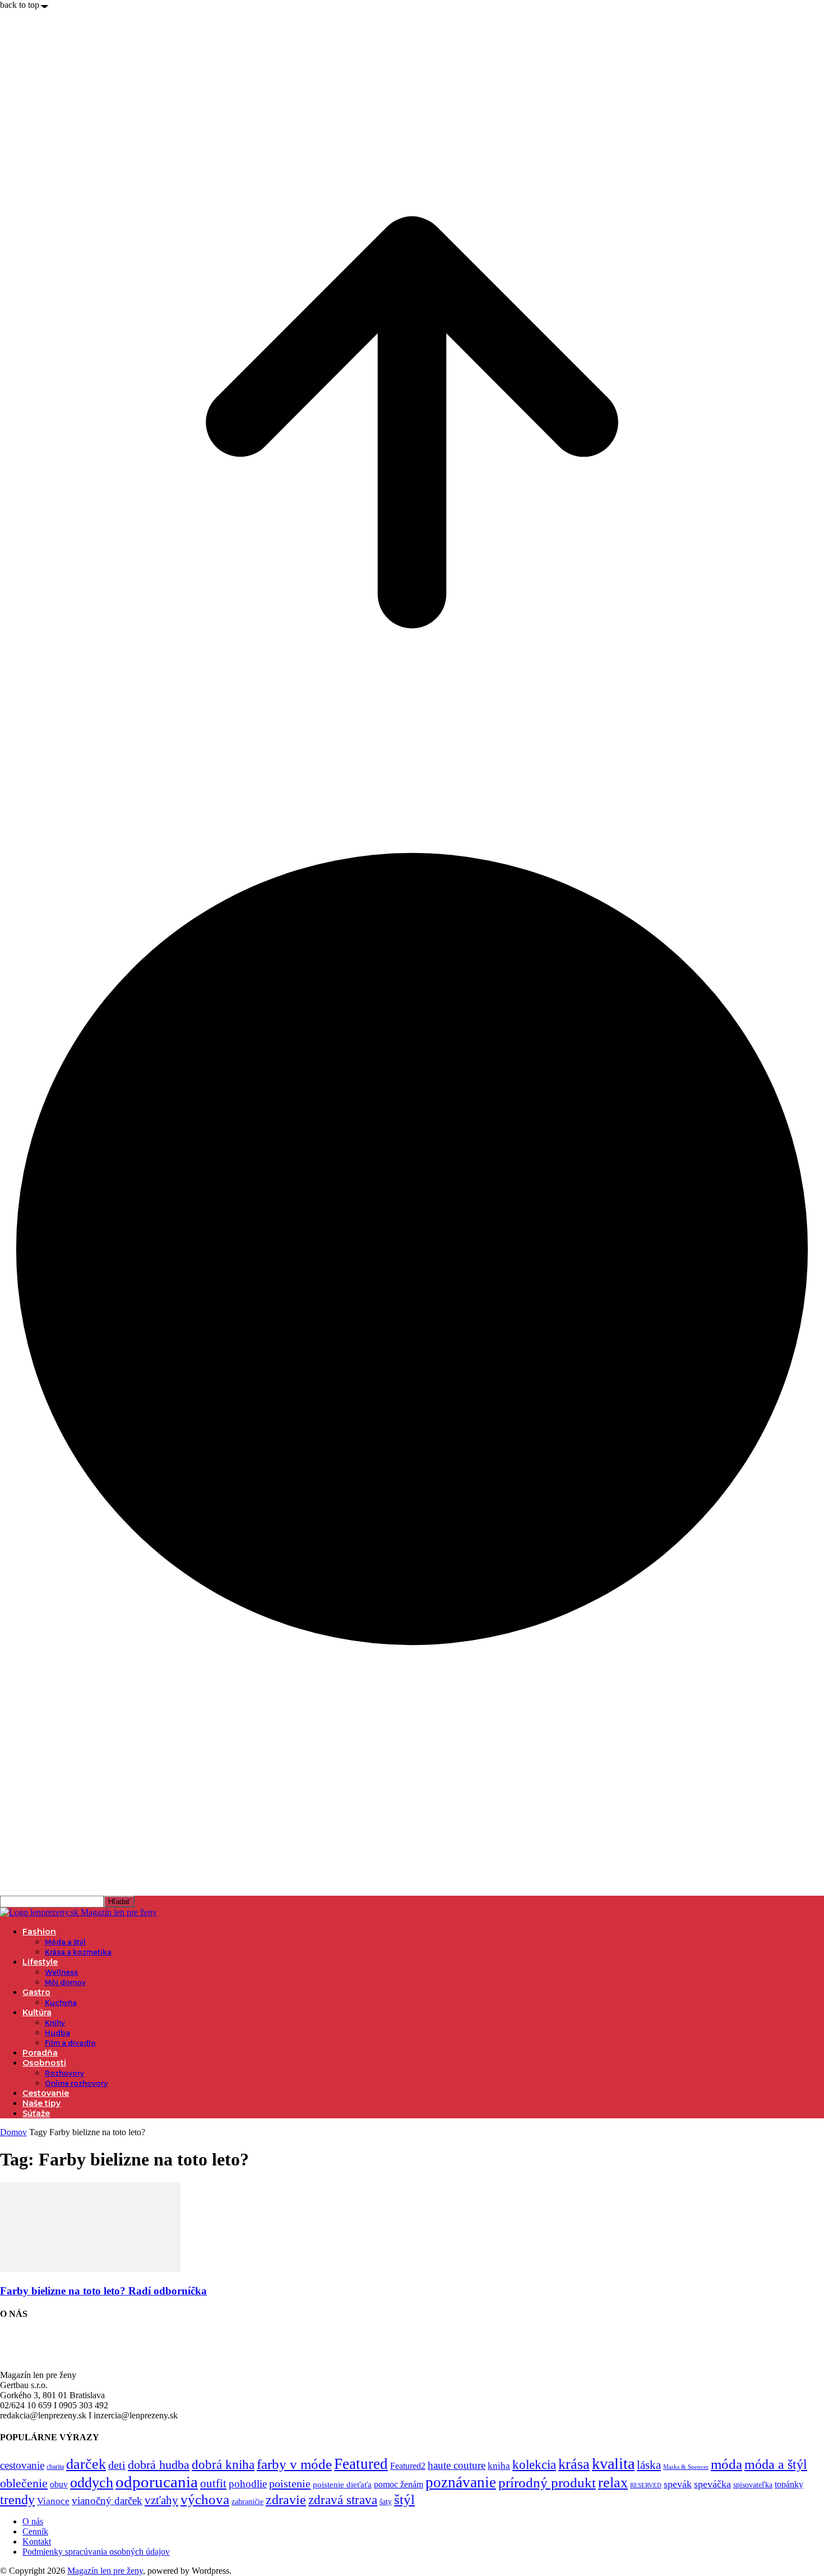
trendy (17, 2500)
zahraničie (247, 2502)
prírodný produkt (547, 2483)
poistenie (290, 2483)
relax (613, 2483)
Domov (13, 2132)
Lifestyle (40, 1962)
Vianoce (53, 2501)
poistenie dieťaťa (342, 2485)
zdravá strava (343, 2500)
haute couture (457, 2465)
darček (86, 2464)
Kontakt (37, 2542)
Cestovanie (46, 2093)
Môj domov (65, 1982)
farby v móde (294, 2464)
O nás (33, 2521)
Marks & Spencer (686, 2467)
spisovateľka (753, 2485)
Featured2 (408, 2466)
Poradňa (40, 2053)
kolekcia (534, 2464)
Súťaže (36, 2113)
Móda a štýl (65, 1942)
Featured (361, 2464)
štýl (404, 2499)
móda (726, 2464)
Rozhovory (64, 2073)
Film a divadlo (70, 2043)
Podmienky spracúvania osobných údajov (96, 2552)
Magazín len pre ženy (105, 2571)
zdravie (286, 2499)
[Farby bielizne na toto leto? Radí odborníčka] (90, 2269)
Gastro (36, 1992)
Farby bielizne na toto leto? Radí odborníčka (103, 2291)
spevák (678, 2484)
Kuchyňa (61, 2003)
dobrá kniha (223, 2465)
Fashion (39, 1932)
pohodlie (248, 2484)
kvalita (613, 2464)
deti (117, 2465)
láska (649, 2465)
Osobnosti (44, 2063)
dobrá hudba (159, 2465)
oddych (92, 2483)
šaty (386, 2502)
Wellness (61, 1972)
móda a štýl (776, 2464)
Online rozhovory (76, 2083)
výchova (205, 2499)
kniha (499, 2466)
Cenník (35, 2531)
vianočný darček (107, 2501)
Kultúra (37, 2012)
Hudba (57, 2033)
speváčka (712, 2484)
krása (574, 2464)
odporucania (157, 2482)
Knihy (55, 2023)
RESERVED (646, 2485)
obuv (59, 2484)
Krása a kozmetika (78, 1952)
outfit (213, 2483)
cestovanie (22, 2465)
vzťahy (161, 2500)
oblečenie (24, 2483)
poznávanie (461, 2482)
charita (55, 2467)
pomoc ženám (399, 2484)
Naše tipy (41, 2103)
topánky (789, 2484)
